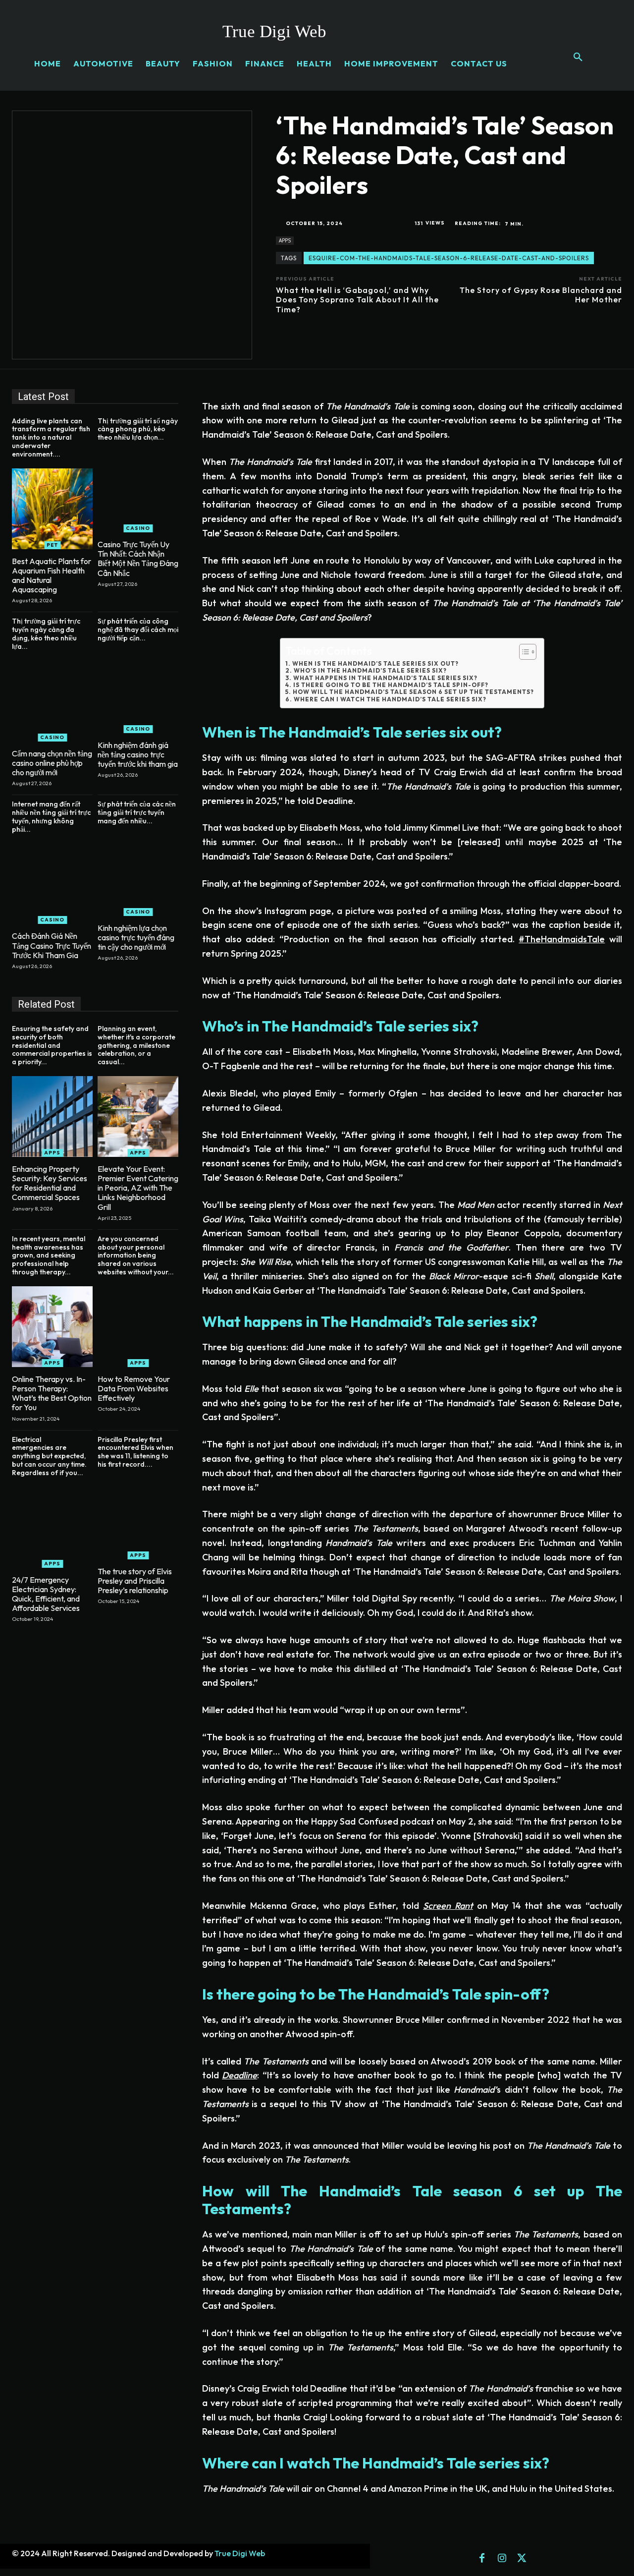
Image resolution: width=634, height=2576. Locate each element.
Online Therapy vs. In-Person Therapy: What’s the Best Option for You (52, 1393)
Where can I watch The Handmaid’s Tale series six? (390, 699)
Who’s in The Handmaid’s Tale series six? (370, 671)
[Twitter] (522, 2559)
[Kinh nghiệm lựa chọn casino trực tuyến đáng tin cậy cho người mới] (138, 876)
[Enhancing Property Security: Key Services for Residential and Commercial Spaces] (52, 1116)
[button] (578, 57)
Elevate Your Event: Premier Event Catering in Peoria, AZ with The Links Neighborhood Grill (138, 1188)
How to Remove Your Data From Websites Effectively (134, 1388)
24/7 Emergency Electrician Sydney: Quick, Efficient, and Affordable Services (46, 1594)
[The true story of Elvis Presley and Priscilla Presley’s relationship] (138, 1519)
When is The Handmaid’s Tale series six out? (375, 664)
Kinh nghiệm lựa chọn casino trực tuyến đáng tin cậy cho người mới (136, 937)
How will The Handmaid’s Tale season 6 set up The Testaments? (413, 692)
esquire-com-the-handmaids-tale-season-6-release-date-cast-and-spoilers (449, 258)
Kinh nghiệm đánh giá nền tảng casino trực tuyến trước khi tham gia (138, 754)
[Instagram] (502, 2559)
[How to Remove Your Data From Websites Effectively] (138, 1327)
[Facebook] (482, 2559)
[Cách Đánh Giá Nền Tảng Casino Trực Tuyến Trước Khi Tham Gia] (52, 884)
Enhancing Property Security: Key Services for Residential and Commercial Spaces (50, 1183)
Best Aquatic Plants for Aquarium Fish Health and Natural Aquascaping (52, 575)
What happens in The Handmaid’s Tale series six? (385, 678)
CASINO (138, 528)
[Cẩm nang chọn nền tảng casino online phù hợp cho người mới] (52, 701)
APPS (285, 240)
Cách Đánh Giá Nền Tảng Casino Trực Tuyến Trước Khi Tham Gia (52, 945)
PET (52, 545)
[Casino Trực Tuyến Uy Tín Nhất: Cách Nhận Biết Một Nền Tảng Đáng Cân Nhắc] (138, 492)
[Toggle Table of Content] (523, 652)
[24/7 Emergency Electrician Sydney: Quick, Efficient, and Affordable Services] (52, 1527)
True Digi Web (240, 2553)
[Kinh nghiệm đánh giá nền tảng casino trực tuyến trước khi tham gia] (138, 693)
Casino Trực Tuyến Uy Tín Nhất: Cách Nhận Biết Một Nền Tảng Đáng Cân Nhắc (138, 559)
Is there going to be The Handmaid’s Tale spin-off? (391, 685)
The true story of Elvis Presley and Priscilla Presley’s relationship (135, 1581)
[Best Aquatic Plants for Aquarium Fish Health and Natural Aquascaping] (52, 509)
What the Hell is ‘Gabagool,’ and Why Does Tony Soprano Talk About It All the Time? (357, 299)
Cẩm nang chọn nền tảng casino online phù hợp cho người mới (52, 763)
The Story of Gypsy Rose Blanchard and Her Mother (541, 295)
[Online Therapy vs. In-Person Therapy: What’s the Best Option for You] (52, 1327)
